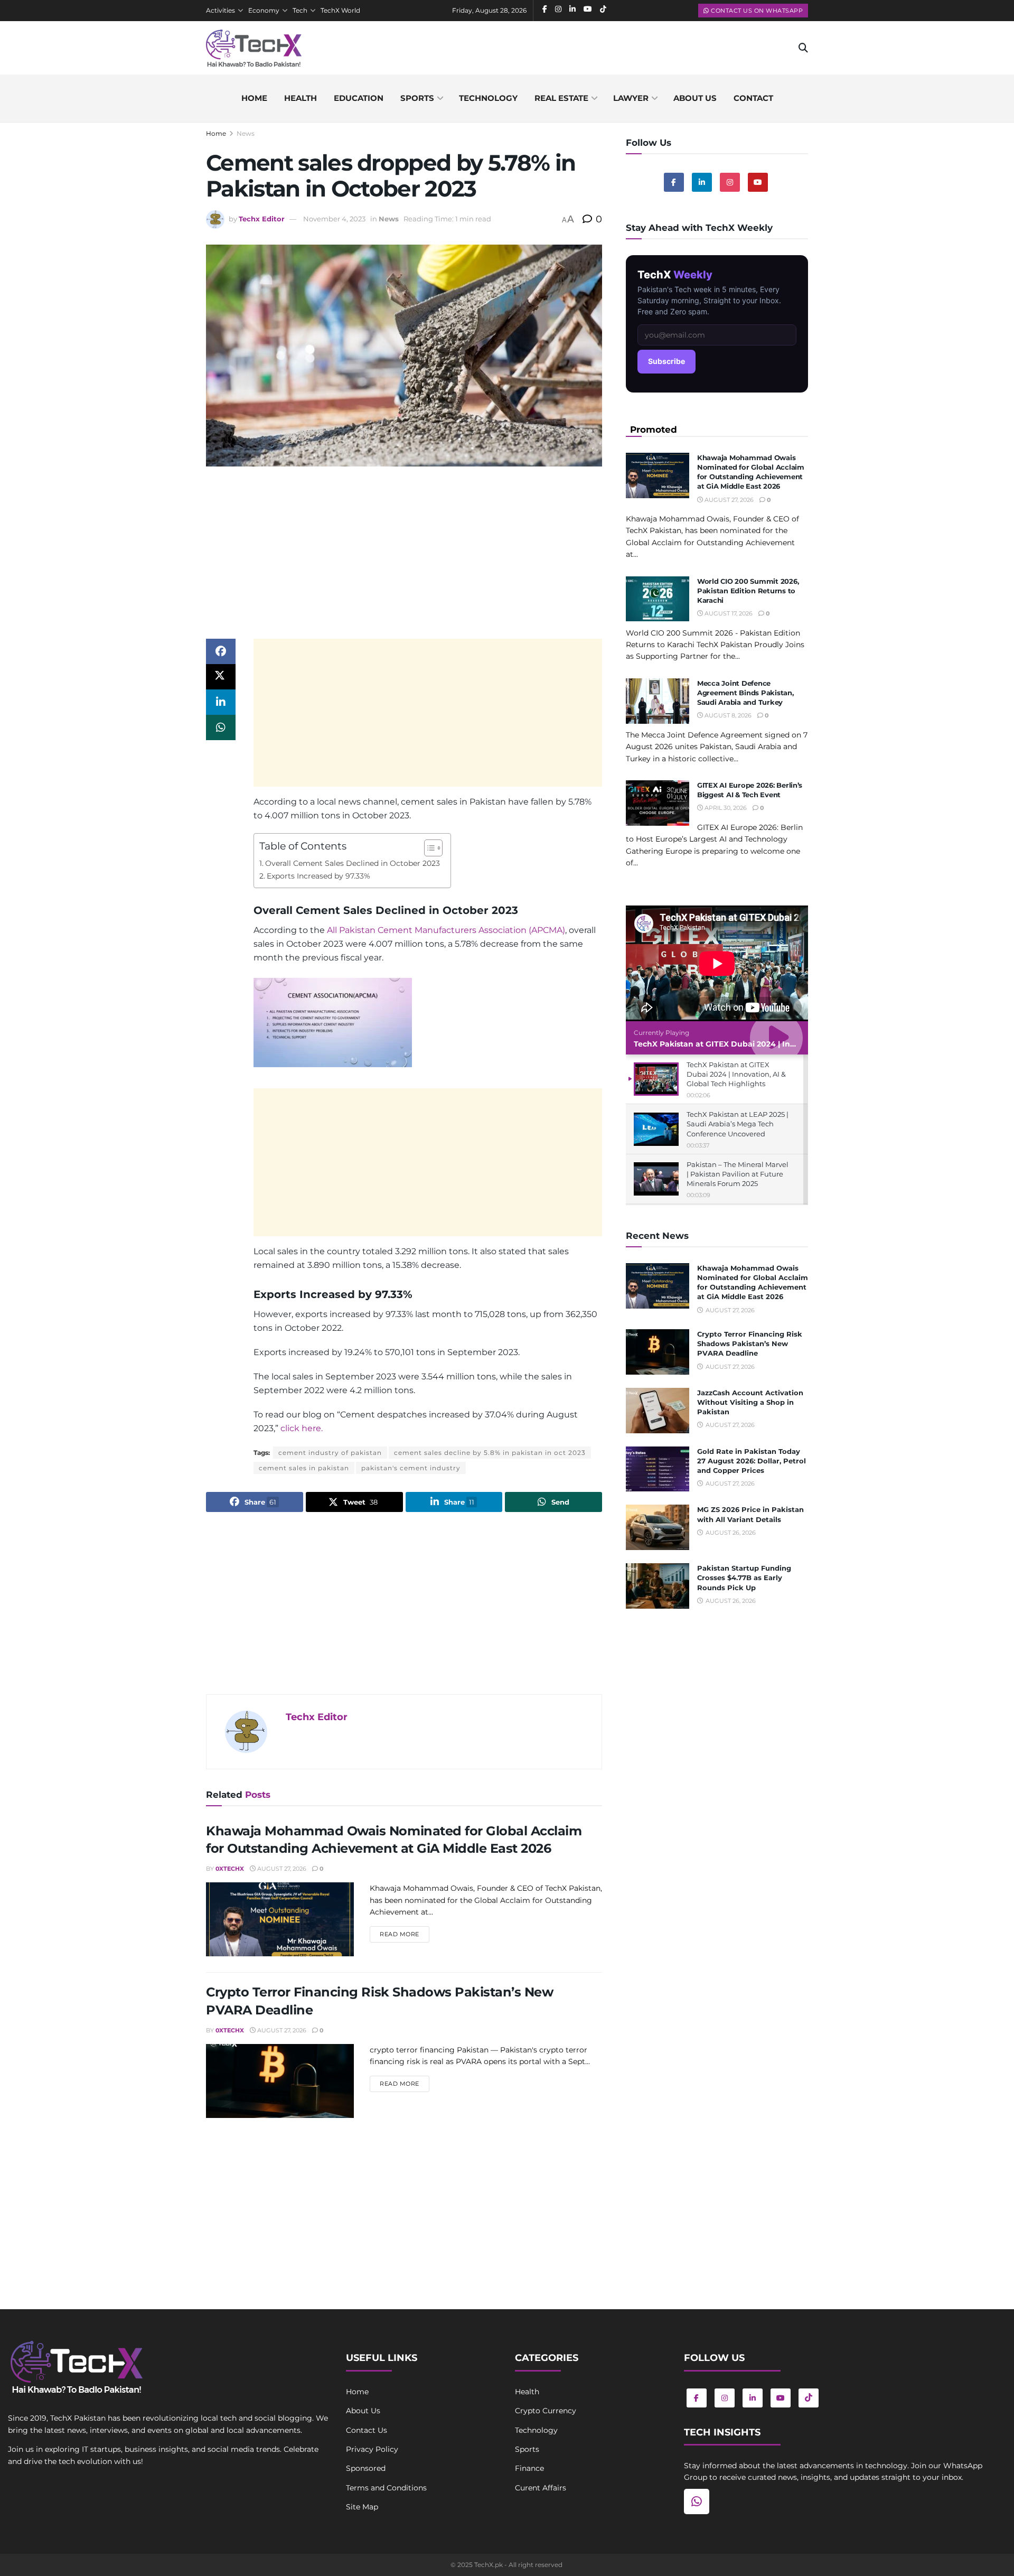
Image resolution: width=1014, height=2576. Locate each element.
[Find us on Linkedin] (702, 182)
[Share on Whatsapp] (221, 727)
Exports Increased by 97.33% (318, 876)
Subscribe (666, 361)
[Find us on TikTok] (809, 2398)
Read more (405, 1934)
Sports (417, 98)
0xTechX (230, 1869)
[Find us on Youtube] (758, 182)
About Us (363, 2411)
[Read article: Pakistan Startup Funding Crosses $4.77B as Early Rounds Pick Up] (658, 1586)
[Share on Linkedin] (221, 702)
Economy (264, 10)
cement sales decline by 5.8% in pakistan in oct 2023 (490, 1453)
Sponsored (366, 2468)
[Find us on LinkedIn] (753, 2398)
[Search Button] (803, 48)
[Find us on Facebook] (674, 182)
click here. (302, 1428)
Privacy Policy (372, 2449)
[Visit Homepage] (254, 48)
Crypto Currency (546, 2411)
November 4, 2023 (334, 219)
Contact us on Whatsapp (756, 11)
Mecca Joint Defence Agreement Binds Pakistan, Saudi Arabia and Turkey (745, 693)
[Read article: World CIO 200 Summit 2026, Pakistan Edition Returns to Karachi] (658, 599)
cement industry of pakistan (330, 1453)
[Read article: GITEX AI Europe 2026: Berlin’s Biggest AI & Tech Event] (658, 803)
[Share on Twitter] (221, 677)
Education (359, 98)
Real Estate (561, 98)
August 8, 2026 (727, 715)
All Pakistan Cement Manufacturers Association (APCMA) (446, 930)
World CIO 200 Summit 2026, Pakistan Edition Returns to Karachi (748, 591)
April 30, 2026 (725, 808)
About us (695, 98)
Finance (529, 2468)
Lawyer (631, 98)
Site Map (362, 2507)
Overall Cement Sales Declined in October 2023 (353, 863)
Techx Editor (262, 219)
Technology (488, 98)
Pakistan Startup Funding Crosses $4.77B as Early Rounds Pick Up (744, 1578)
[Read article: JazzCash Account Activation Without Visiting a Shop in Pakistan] (658, 1411)
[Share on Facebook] (221, 651)
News (246, 133)
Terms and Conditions (386, 2488)
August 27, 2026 (281, 1869)
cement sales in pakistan (304, 1468)
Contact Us (367, 2430)
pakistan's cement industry (411, 1468)
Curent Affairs (541, 2488)
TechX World (340, 10)
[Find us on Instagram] (730, 182)
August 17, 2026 (728, 613)
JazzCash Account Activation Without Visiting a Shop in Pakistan (750, 1402)
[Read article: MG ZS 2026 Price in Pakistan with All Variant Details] (658, 1527)
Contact (753, 98)
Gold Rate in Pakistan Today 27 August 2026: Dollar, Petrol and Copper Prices (752, 1461)
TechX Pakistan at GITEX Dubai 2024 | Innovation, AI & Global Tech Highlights (784, 1044)
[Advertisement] (404, 556)
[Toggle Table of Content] (428, 848)
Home (254, 98)
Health (301, 98)
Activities (220, 10)
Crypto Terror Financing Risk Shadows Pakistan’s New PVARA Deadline (750, 1343)
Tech (300, 10)
